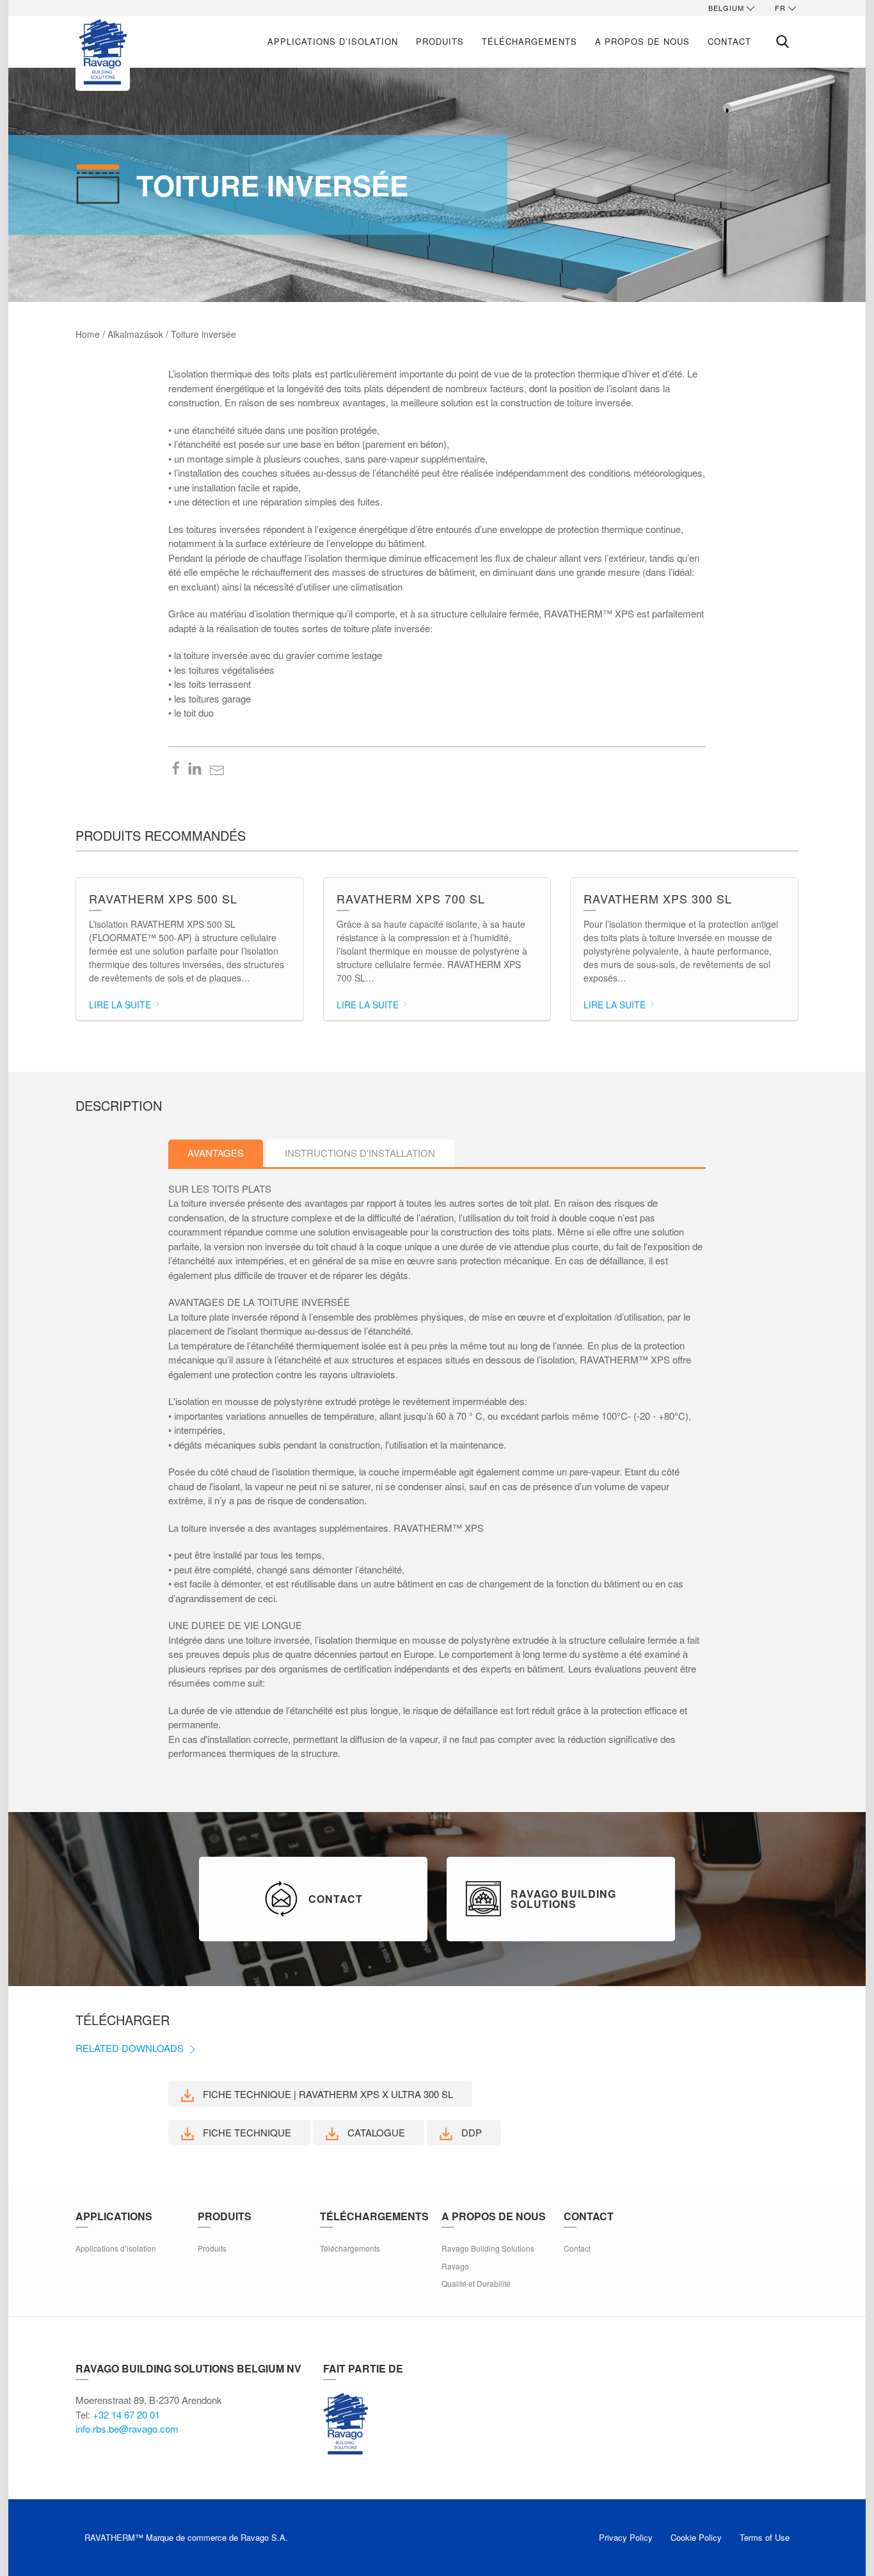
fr (780, 8)
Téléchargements (529, 41)
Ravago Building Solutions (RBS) (346, 2424)
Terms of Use (765, 2537)
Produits (440, 41)
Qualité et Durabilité (476, 2283)
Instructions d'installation (360, 1153)
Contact (729, 41)
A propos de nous (642, 41)
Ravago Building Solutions (488, 2248)
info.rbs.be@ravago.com (127, 2429)
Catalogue (375, 2132)
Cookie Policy (696, 2537)
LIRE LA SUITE (121, 1005)
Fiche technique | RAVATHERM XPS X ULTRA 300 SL (327, 2094)
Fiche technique (246, 2132)
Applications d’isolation (333, 41)
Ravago (455, 2266)
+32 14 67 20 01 (126, 2414)
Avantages (216, 1153)
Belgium (726, 8)
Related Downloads (131, 2048)
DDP (470, 2132)
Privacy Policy (626, 2537)
